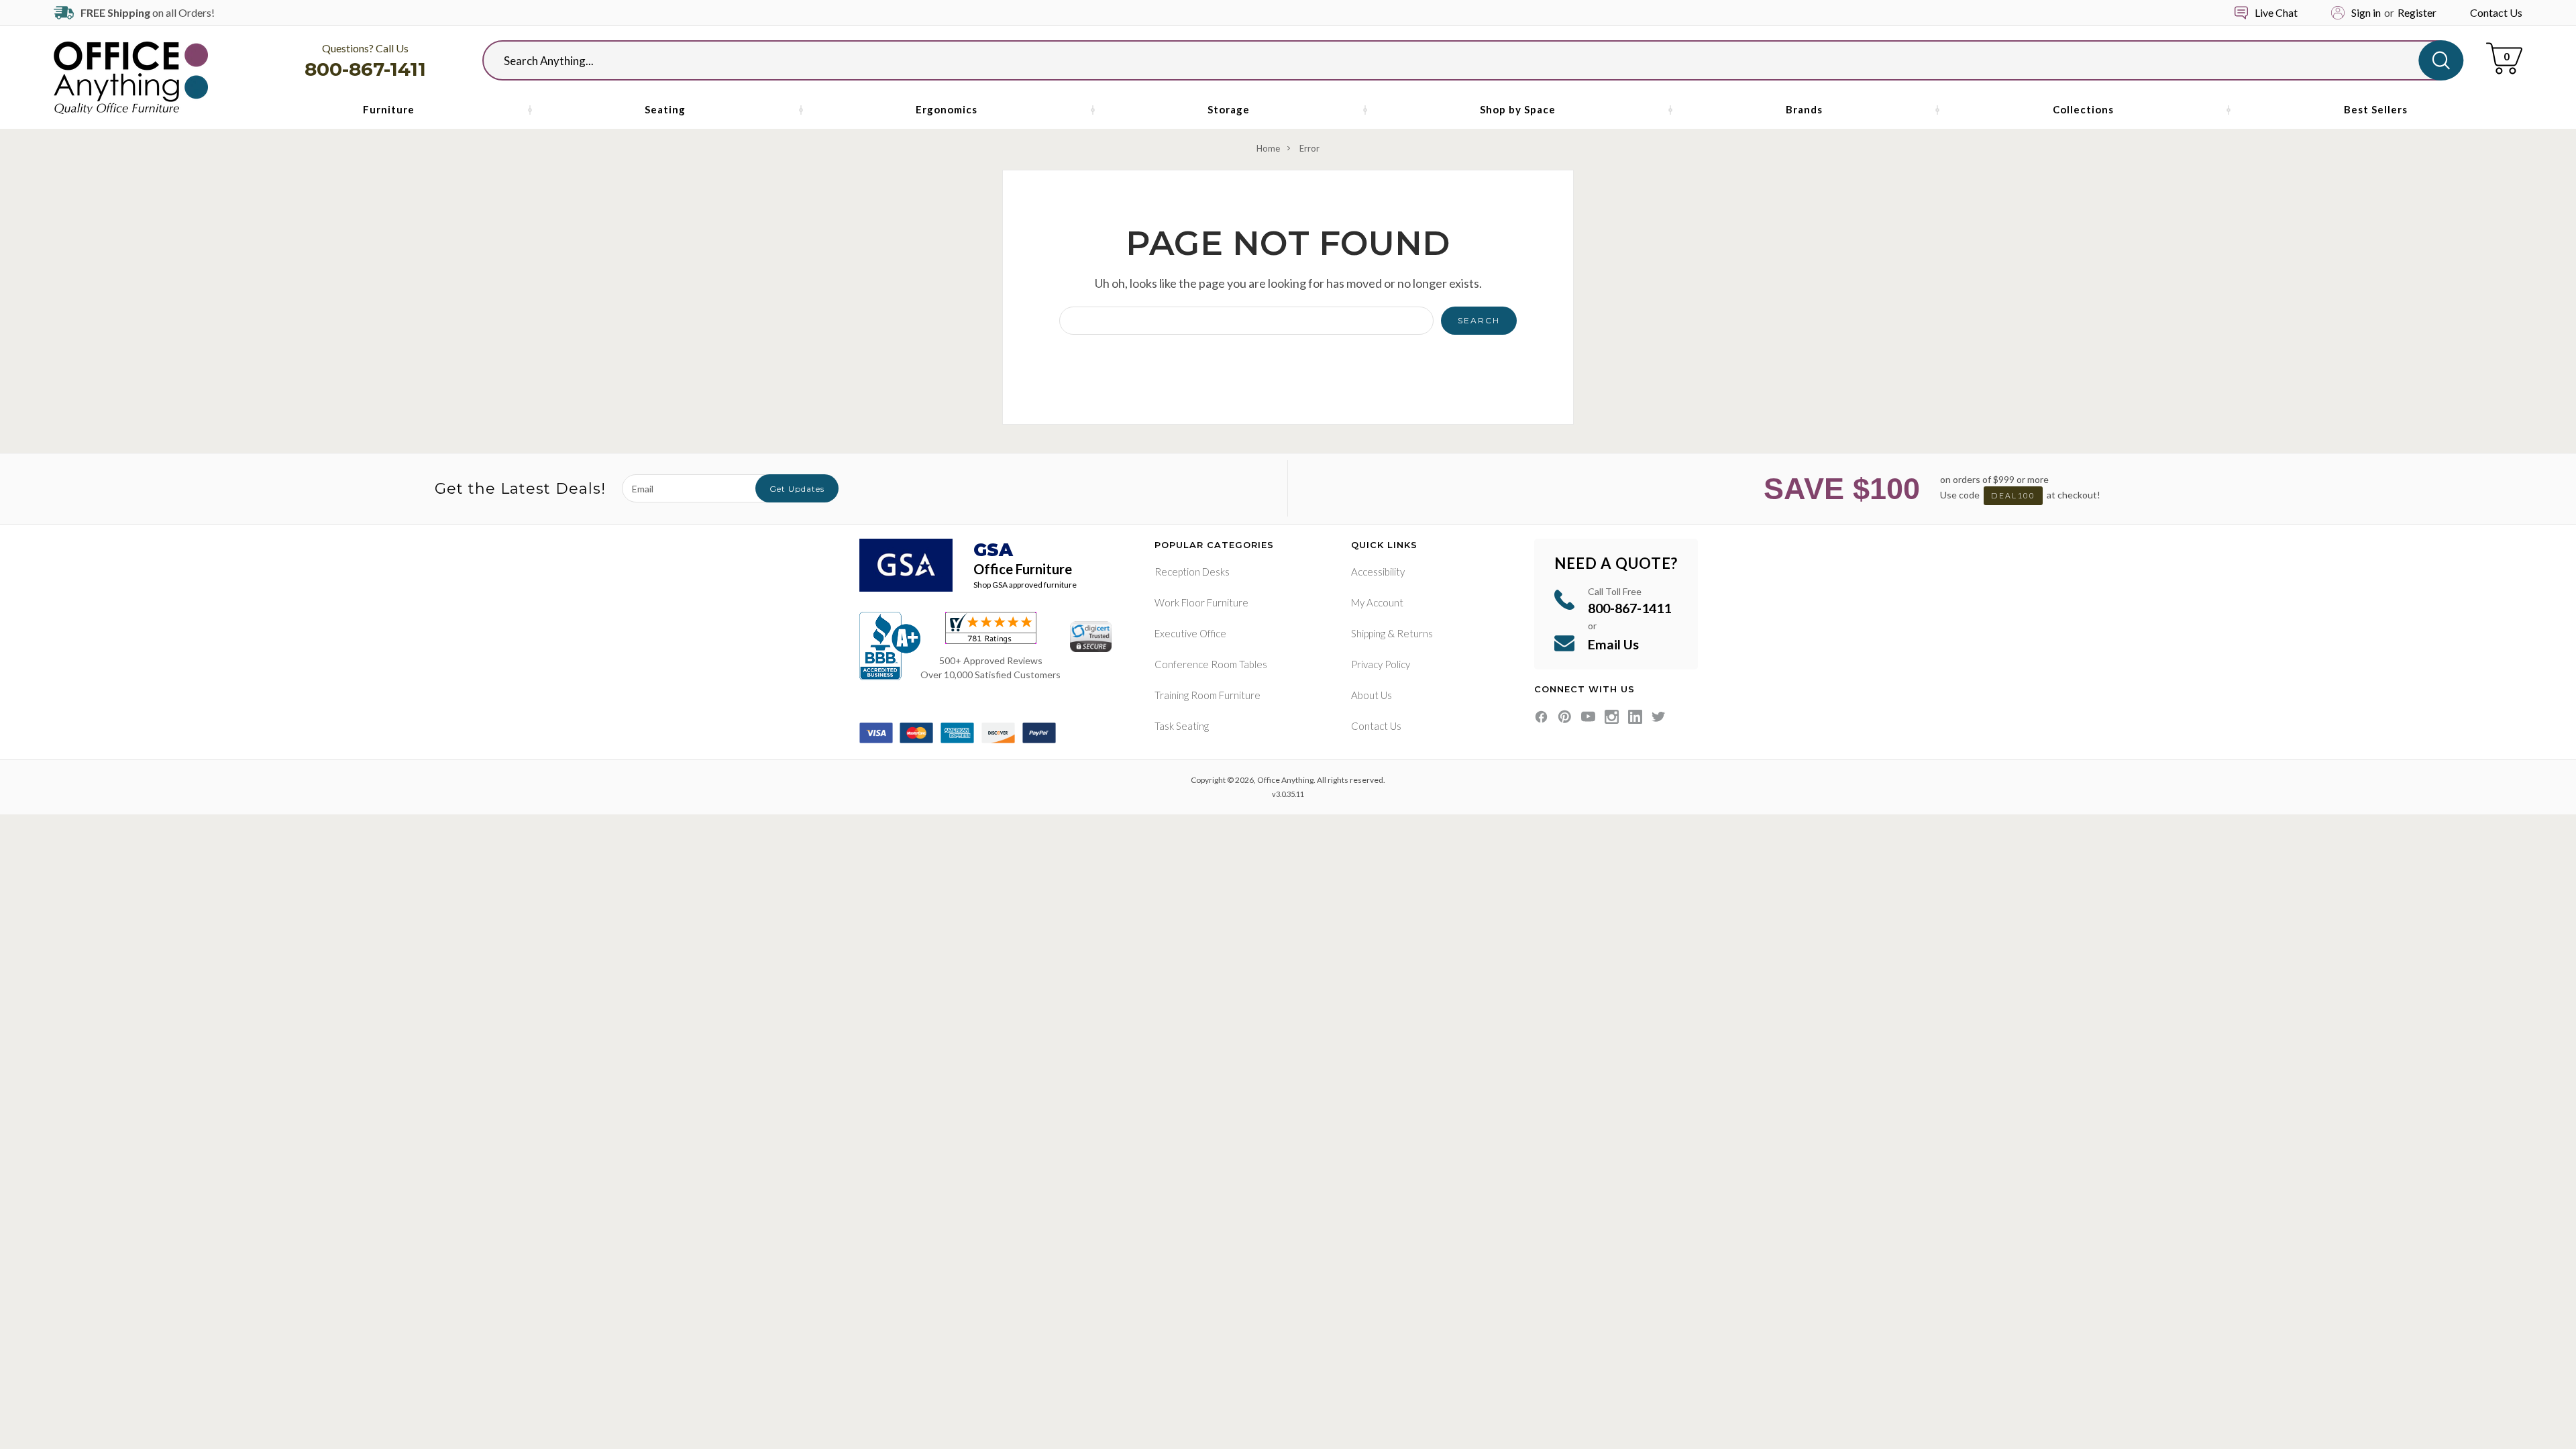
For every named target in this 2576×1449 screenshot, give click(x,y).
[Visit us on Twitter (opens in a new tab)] (1659, 717)
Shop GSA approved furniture (1025, 585)
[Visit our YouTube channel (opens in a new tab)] (1588, 717)
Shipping (1368, 633)
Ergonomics (947, 109)
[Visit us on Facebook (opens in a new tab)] (1541, 717)
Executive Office (1190, 633)
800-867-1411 (365, 69)
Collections (2083, 109)
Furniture (389, 109)
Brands (1804, 109)
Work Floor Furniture (1201, 602)
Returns (1415, 633)
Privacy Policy (1381, 664)
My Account (1377, 602)
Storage (1229, 109)
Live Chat (2276, 12)
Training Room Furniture (1207, 695)
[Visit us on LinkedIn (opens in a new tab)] (1635, 717)
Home (1268, 148)
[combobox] (1462, 60)
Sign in (2366, 12)
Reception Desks (1192, 572)
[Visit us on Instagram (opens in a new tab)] (1612, 717)
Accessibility (1378, 572)
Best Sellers (2376, 109)
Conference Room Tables (1211, 664)
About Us (1372, 695)
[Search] (2441, 60)
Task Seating (1182, 726)
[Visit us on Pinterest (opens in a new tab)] (1565, 717)
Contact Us (2496, 12)
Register (2417, 12)
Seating (665, 109)
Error (1309, 148)
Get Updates (797, 489)
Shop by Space (1518, 109)
